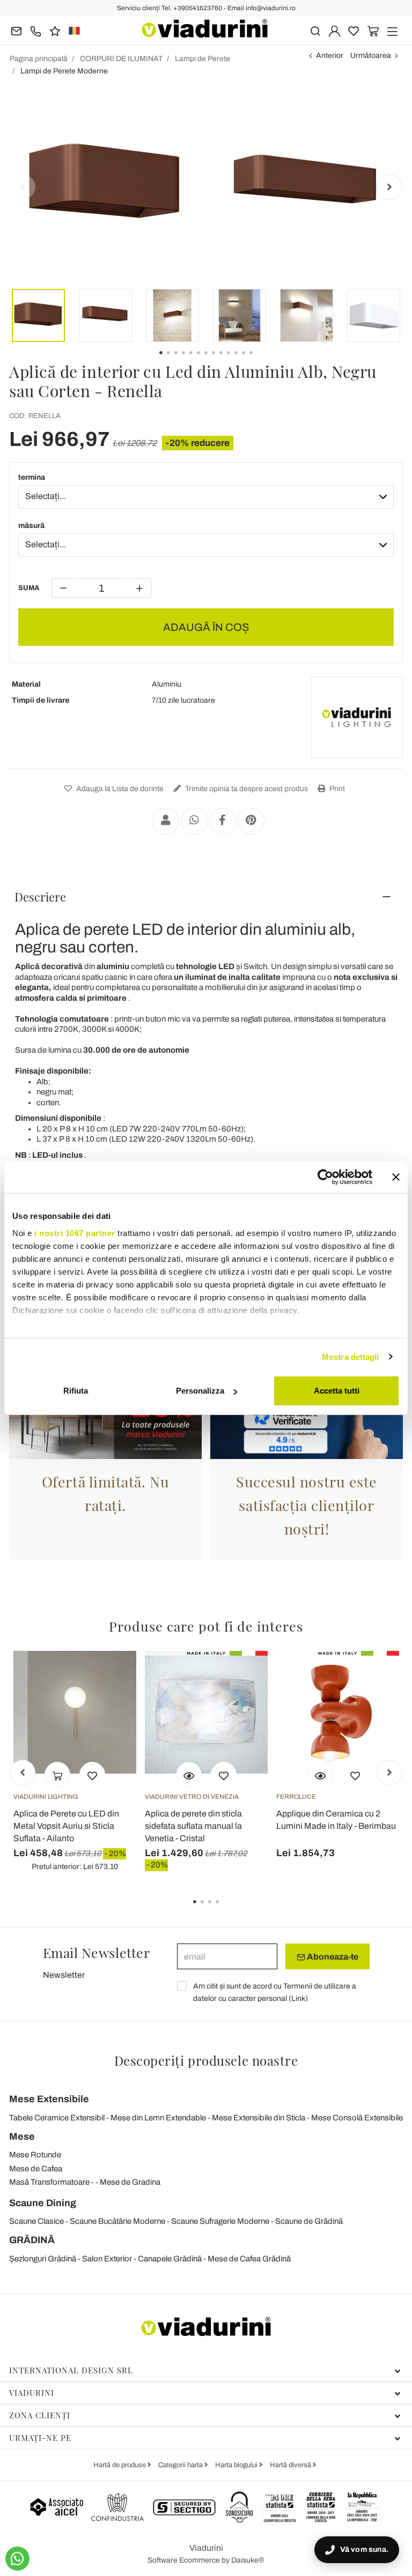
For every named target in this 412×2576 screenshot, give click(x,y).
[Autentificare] (334, 30)
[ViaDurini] (205, 28)
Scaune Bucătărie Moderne (117, 2221)
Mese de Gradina (130, 2182)
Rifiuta (76, 1391)
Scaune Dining (43, 2203)
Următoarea (371, 55)
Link (298, 1998)
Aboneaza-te (332, 1957)
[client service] (36, 30)
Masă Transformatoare (49, 2182)
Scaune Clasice (36, 2221)
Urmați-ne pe (40, 2438)
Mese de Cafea (36, 2169)
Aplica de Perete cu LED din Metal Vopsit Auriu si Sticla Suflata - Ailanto (66, 1826)
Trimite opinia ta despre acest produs (246, 789)
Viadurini (32, 2393)
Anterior (330, 55)
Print (336, 789)
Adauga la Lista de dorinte (119, 789)
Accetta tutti (337, 1391)
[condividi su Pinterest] (251, 821)
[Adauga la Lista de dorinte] (92, 1775)
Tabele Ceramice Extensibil (57, 2118)
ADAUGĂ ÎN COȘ (206, 627)
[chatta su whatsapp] (17, 2559)
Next (389, 187)
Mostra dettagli (351, 1357)
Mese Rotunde (35, 2155)
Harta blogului (237, 2465)
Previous (23, 187)
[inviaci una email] (16, 30)
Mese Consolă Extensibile (357, 2118)
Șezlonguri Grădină (43, 2259)
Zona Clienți (40, 2415)
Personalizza (200, 1391)
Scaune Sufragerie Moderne (220, 2221)
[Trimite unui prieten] (166, 821)
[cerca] (315, 30)
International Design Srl (71, 2370)
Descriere (40, 897)
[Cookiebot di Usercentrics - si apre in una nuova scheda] (325, 1177)
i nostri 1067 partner (75, 1233)
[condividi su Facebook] (223, 821)
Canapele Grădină (170, 2259)
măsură (31, 526)
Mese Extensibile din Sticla (259, 2118)
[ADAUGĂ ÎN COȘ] (57, 1775)
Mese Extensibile (49, 2099)
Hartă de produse (120, 2465)
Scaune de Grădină (309, 2221)
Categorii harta (181, 2465)
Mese (22, 2136)
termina (32, 477)
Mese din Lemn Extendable (158, 2118)
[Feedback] (55, 30)
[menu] (392, 30)
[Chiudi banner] (396, 1177)
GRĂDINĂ (32, 2240)
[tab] (206, 897)
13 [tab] (260, 360)
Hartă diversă (291, 2465)
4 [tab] (226, 1909)
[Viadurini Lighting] (357, 717)
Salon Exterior (107, 2259)
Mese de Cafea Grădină (249, 2259)
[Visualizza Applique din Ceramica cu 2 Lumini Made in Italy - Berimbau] (320, 1775)
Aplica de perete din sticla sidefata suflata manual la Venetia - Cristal (193, 1826)
